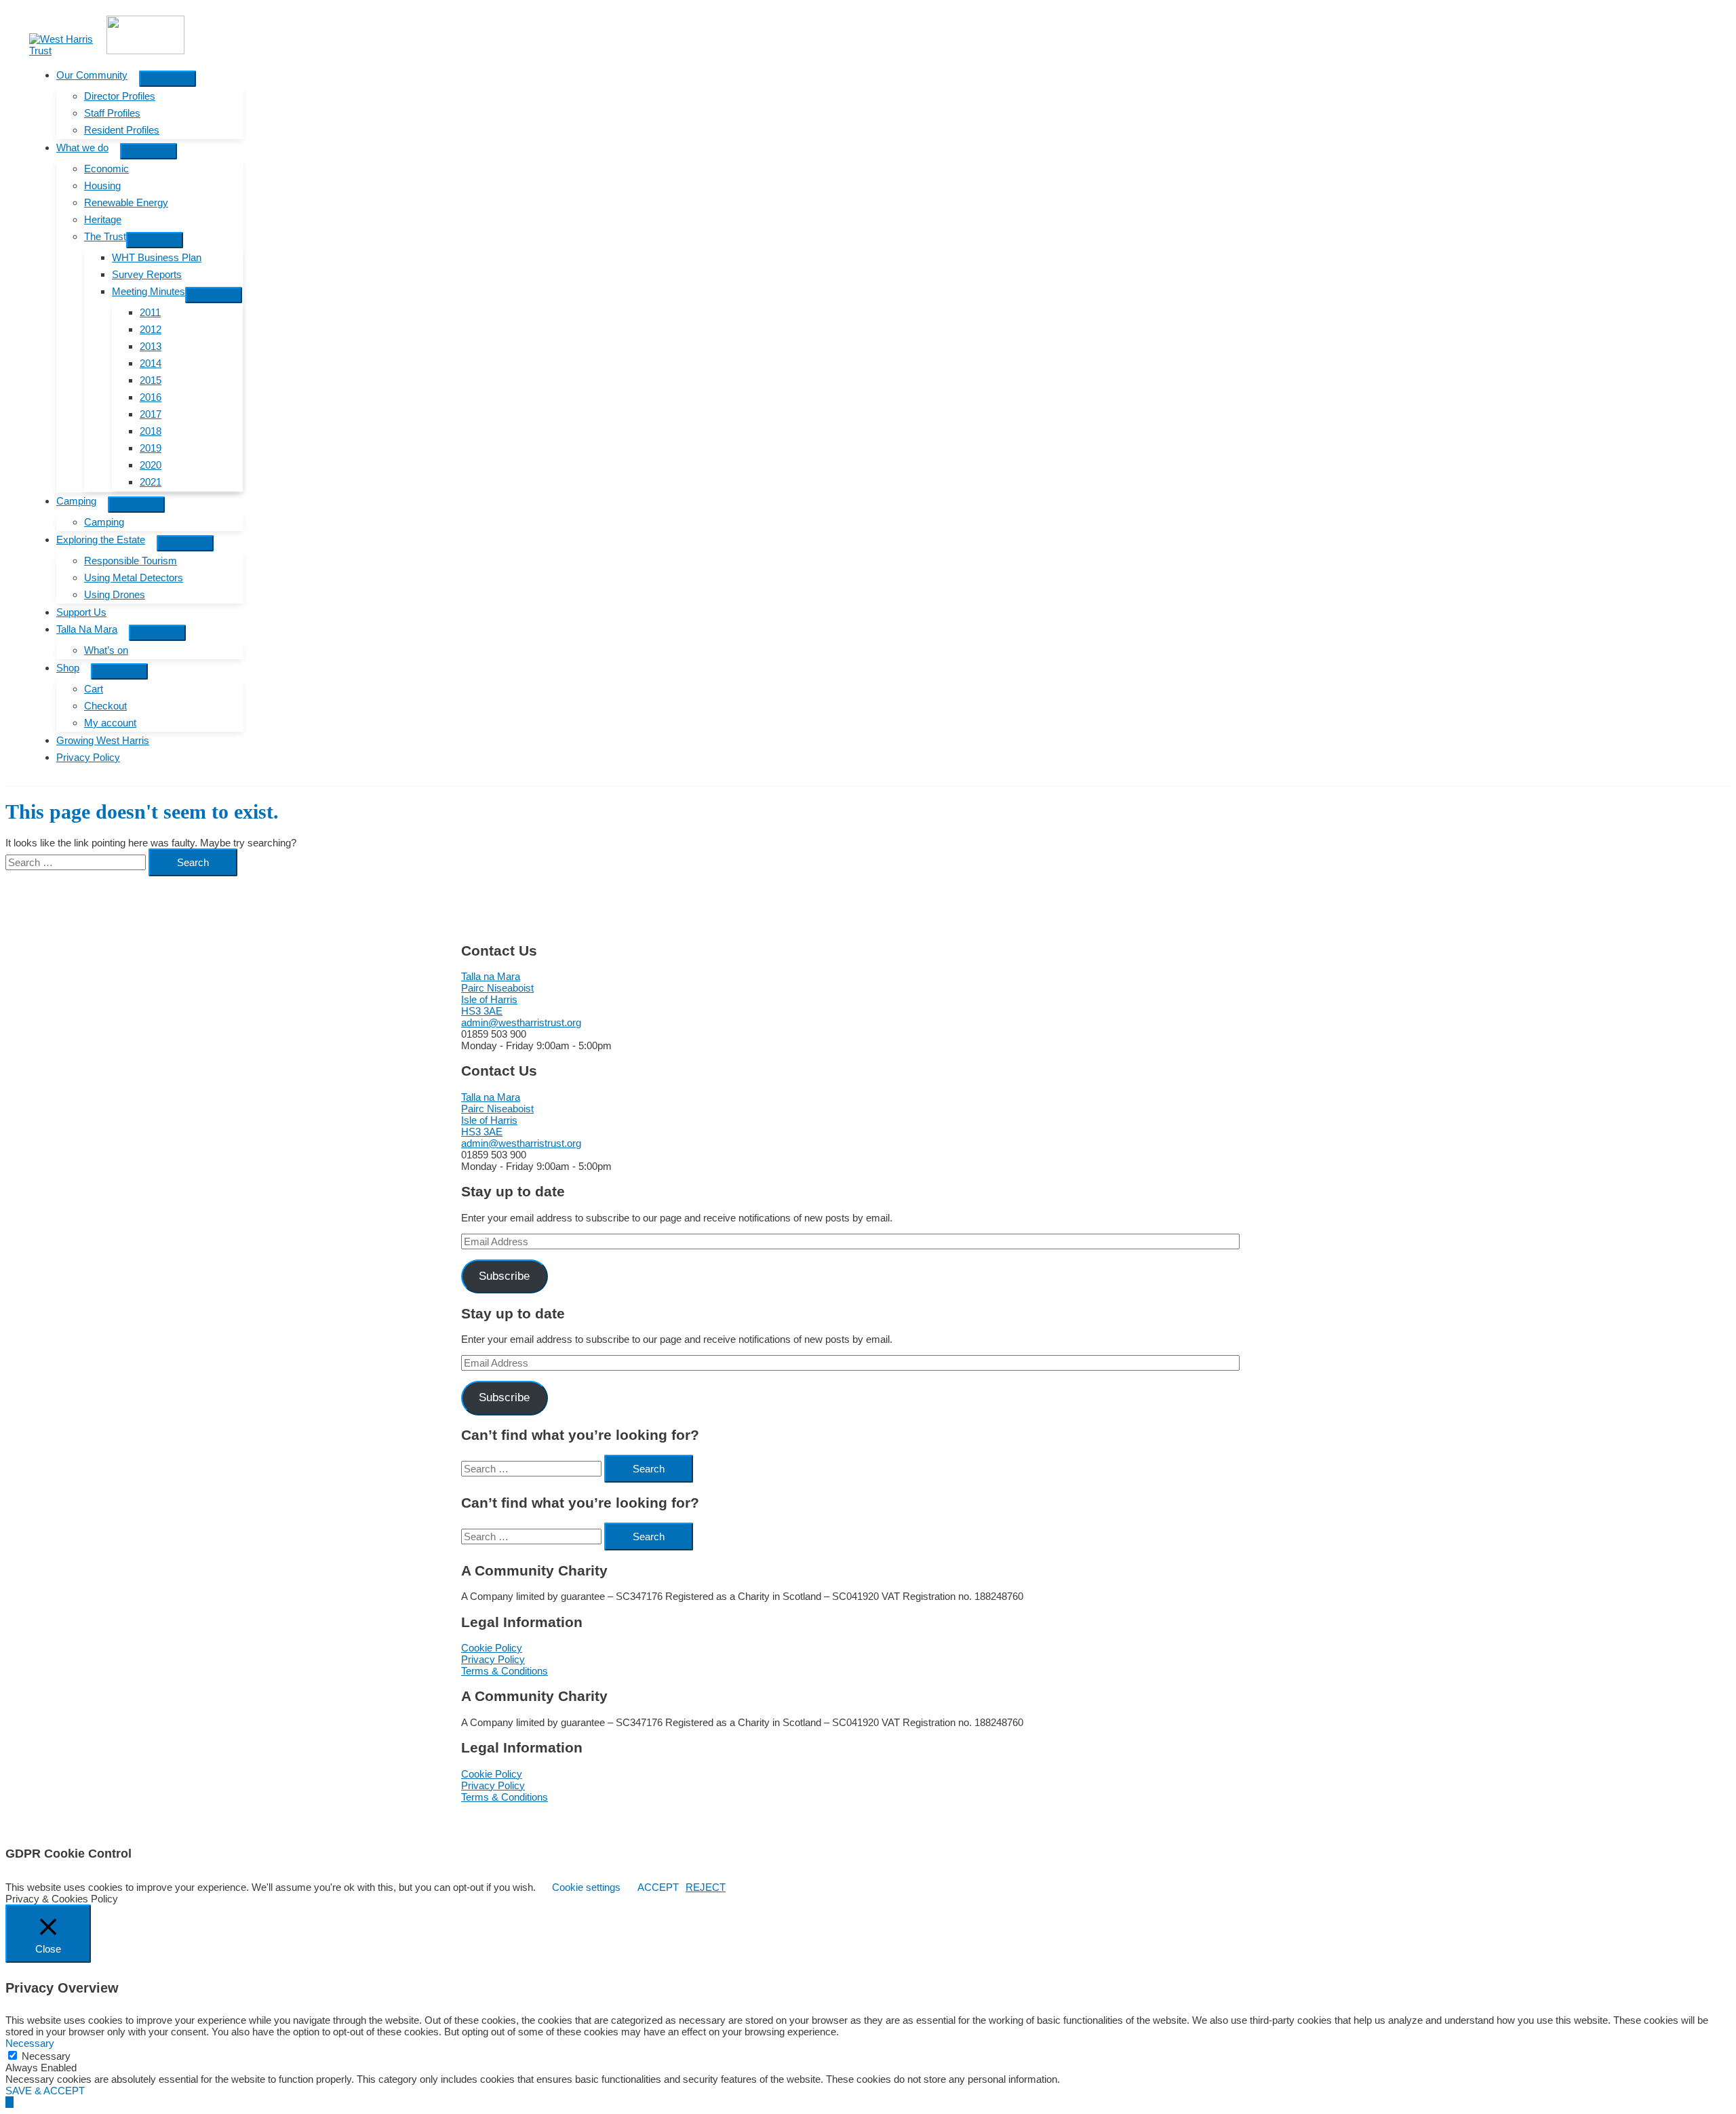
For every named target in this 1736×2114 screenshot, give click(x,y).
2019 (151, 448)
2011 (150, 312)
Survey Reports (147, 274)
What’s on (106, 650)
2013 (151, 346)
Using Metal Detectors (134, 578)
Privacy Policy (88, 757)
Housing (102, 185)
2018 (151, 431)
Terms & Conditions (505, 1671)
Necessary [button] (30, 2043)
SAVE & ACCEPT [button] (45, 2091)
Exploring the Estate (101, 540)
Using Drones (115, 594)
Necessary (46, 2056)
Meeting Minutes (149, 291)
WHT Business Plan (157, 257)
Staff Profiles (112, 113)
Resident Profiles (122, 130)
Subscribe (504, 1276)
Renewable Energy (126, 202)
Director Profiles (120, 96)
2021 (151, 482)
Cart (94, 689)
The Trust (105, 236)
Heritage (103, 219)
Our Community (92, 75)
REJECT (706, 1887)
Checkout (105, 706)
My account (110, 723)
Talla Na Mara (87, 629)
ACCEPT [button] (658, 1887)
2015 (151, 380)
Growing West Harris (103, 740)
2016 (151, 397)
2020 (151, 465)
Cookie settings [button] (586, 1887)
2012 (151, 329)
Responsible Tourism (131, 561)
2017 (151, 414)
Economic (106, 169)
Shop (68, 668)
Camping (76, 501)
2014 (151, 363)
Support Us (81, 612)
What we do (82, 148)
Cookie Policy (492, 1648)
